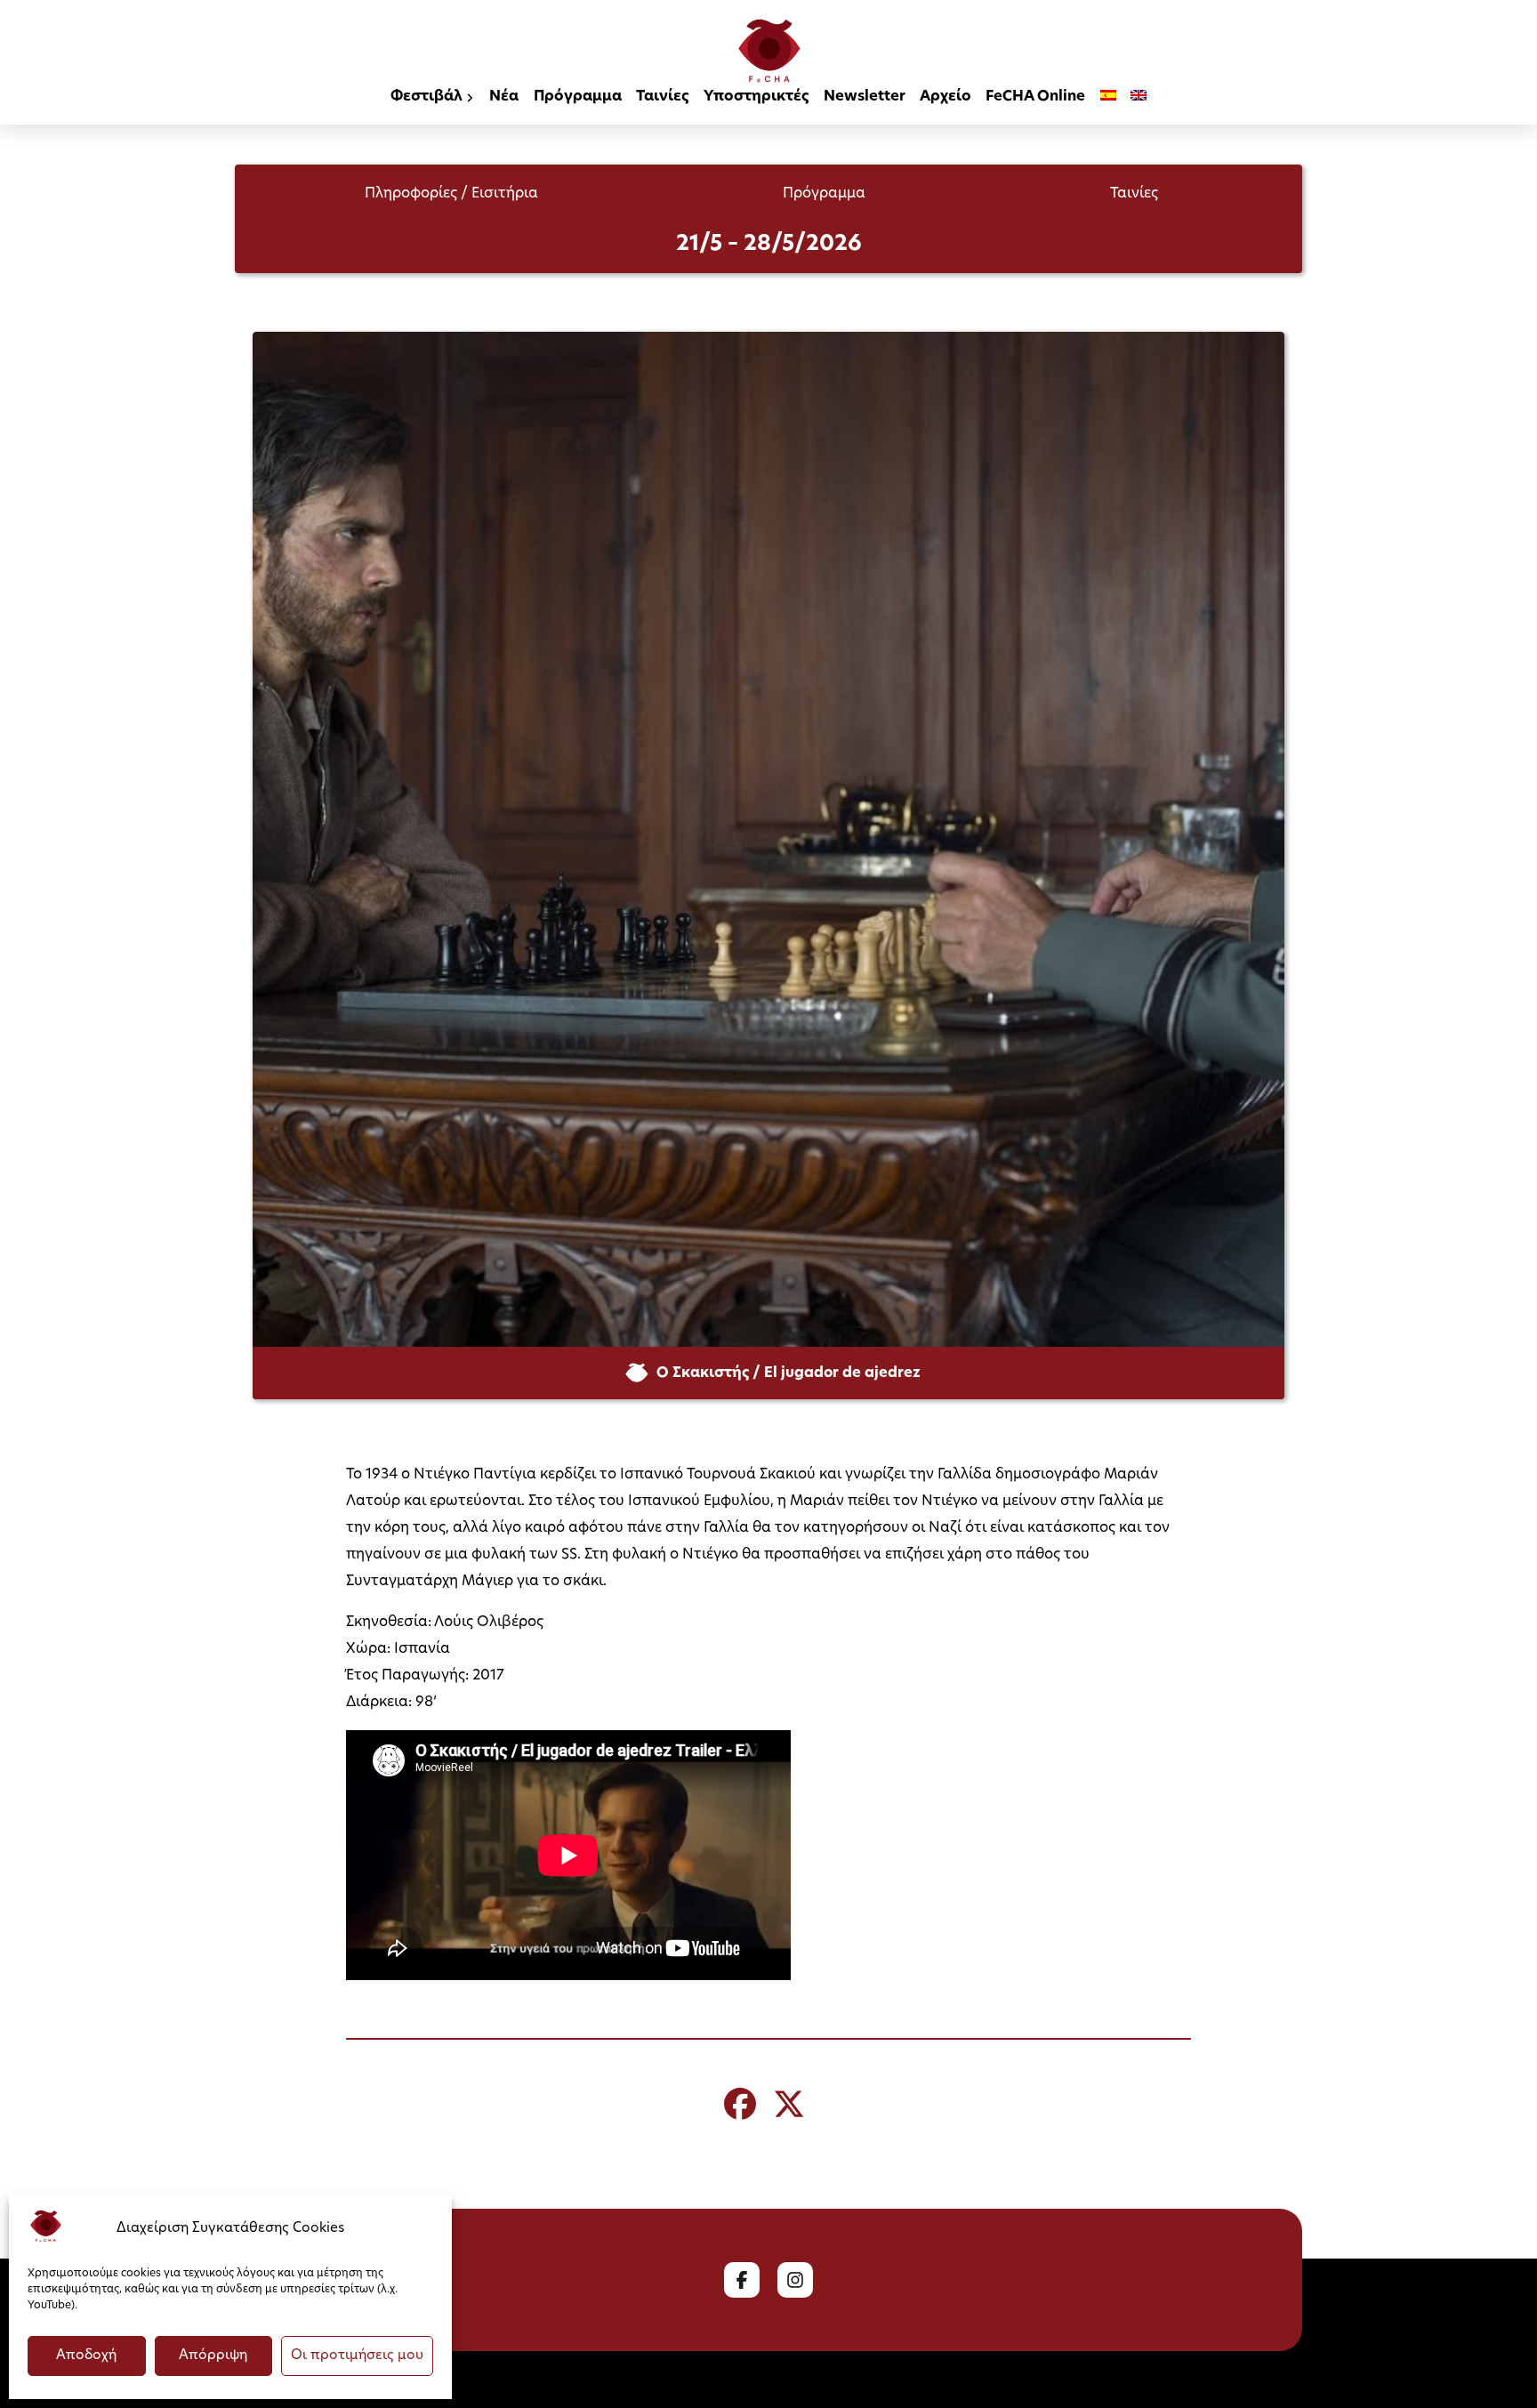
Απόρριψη (213, 2356)
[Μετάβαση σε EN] (1139, 98)
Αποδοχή (86, 2356)
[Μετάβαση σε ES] (1108, 98)
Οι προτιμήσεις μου (357, 2356)
